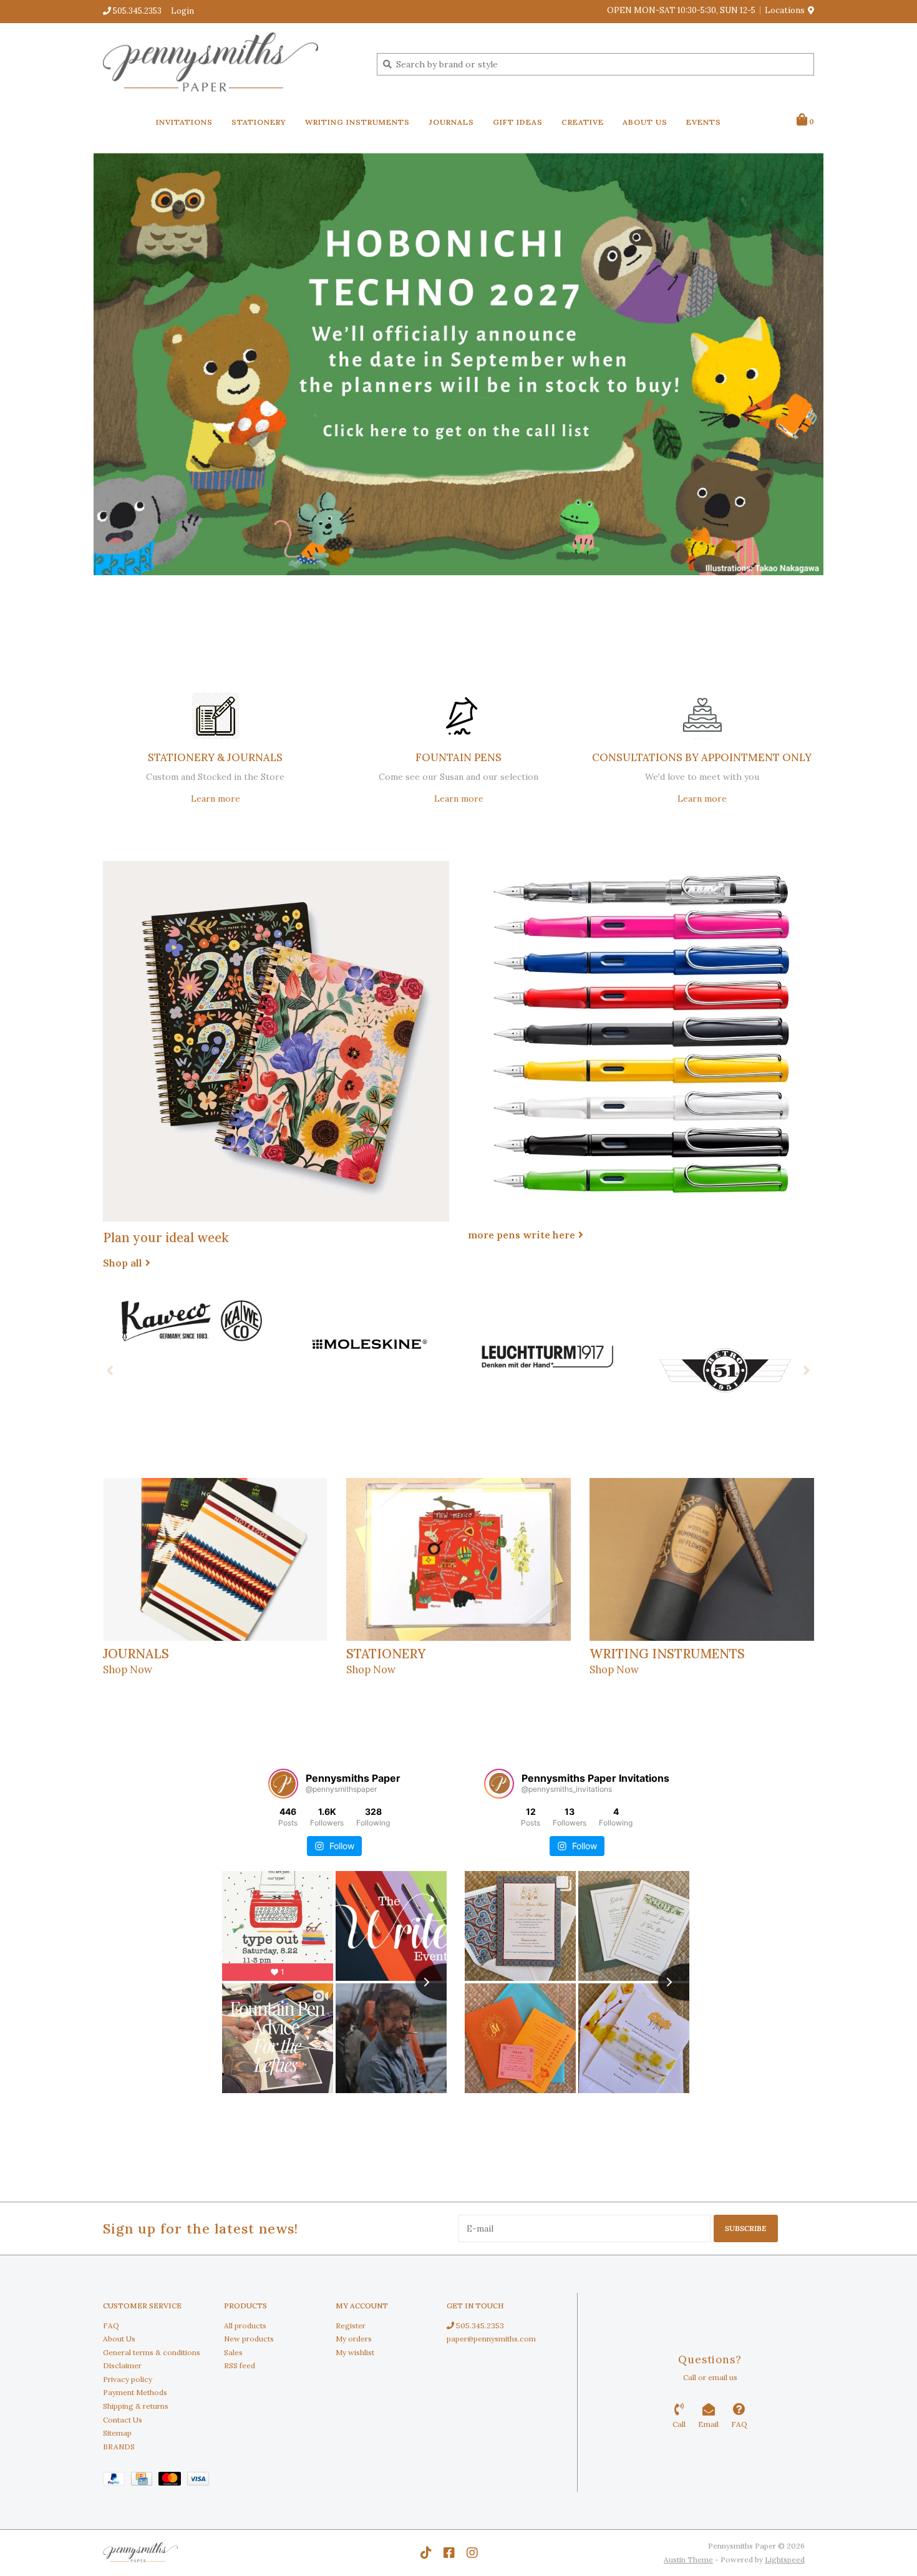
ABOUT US (645, 122)
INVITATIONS (184, 122)
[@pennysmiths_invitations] (499, 1784)
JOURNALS (451, 122)
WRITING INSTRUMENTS (357, 122)
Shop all (123, 1263)
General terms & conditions (152, 2352)
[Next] (807, 1370)
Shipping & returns (136, 2406)
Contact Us (123, 2420)
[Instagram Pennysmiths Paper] (472, 2553)
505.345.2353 (479, 2326)
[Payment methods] (117, 2481)
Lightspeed (785, 2559)
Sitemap (117, 2433)
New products (249, 2339)
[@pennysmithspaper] (283, 1784)
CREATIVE (583, 122)
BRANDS (119, 2447)
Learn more (216, 799)
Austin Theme (688, 2559)
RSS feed (240, 2365)
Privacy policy (128, 2379)
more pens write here (522, 1235)
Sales (233, 2352)
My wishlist (355, 2352)
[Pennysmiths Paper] (230, 64)
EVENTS (704, 122)
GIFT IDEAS (518, 122)
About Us (119, 2339)
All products (245, 2326)
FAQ (111, 2326)
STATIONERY (259, 122)
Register (351, 2326)
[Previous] (110, 1370)
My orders (354, 2339)
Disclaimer (122, 2365)
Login (182, 11)
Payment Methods (135, 2392)
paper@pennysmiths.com (491, 2339)
